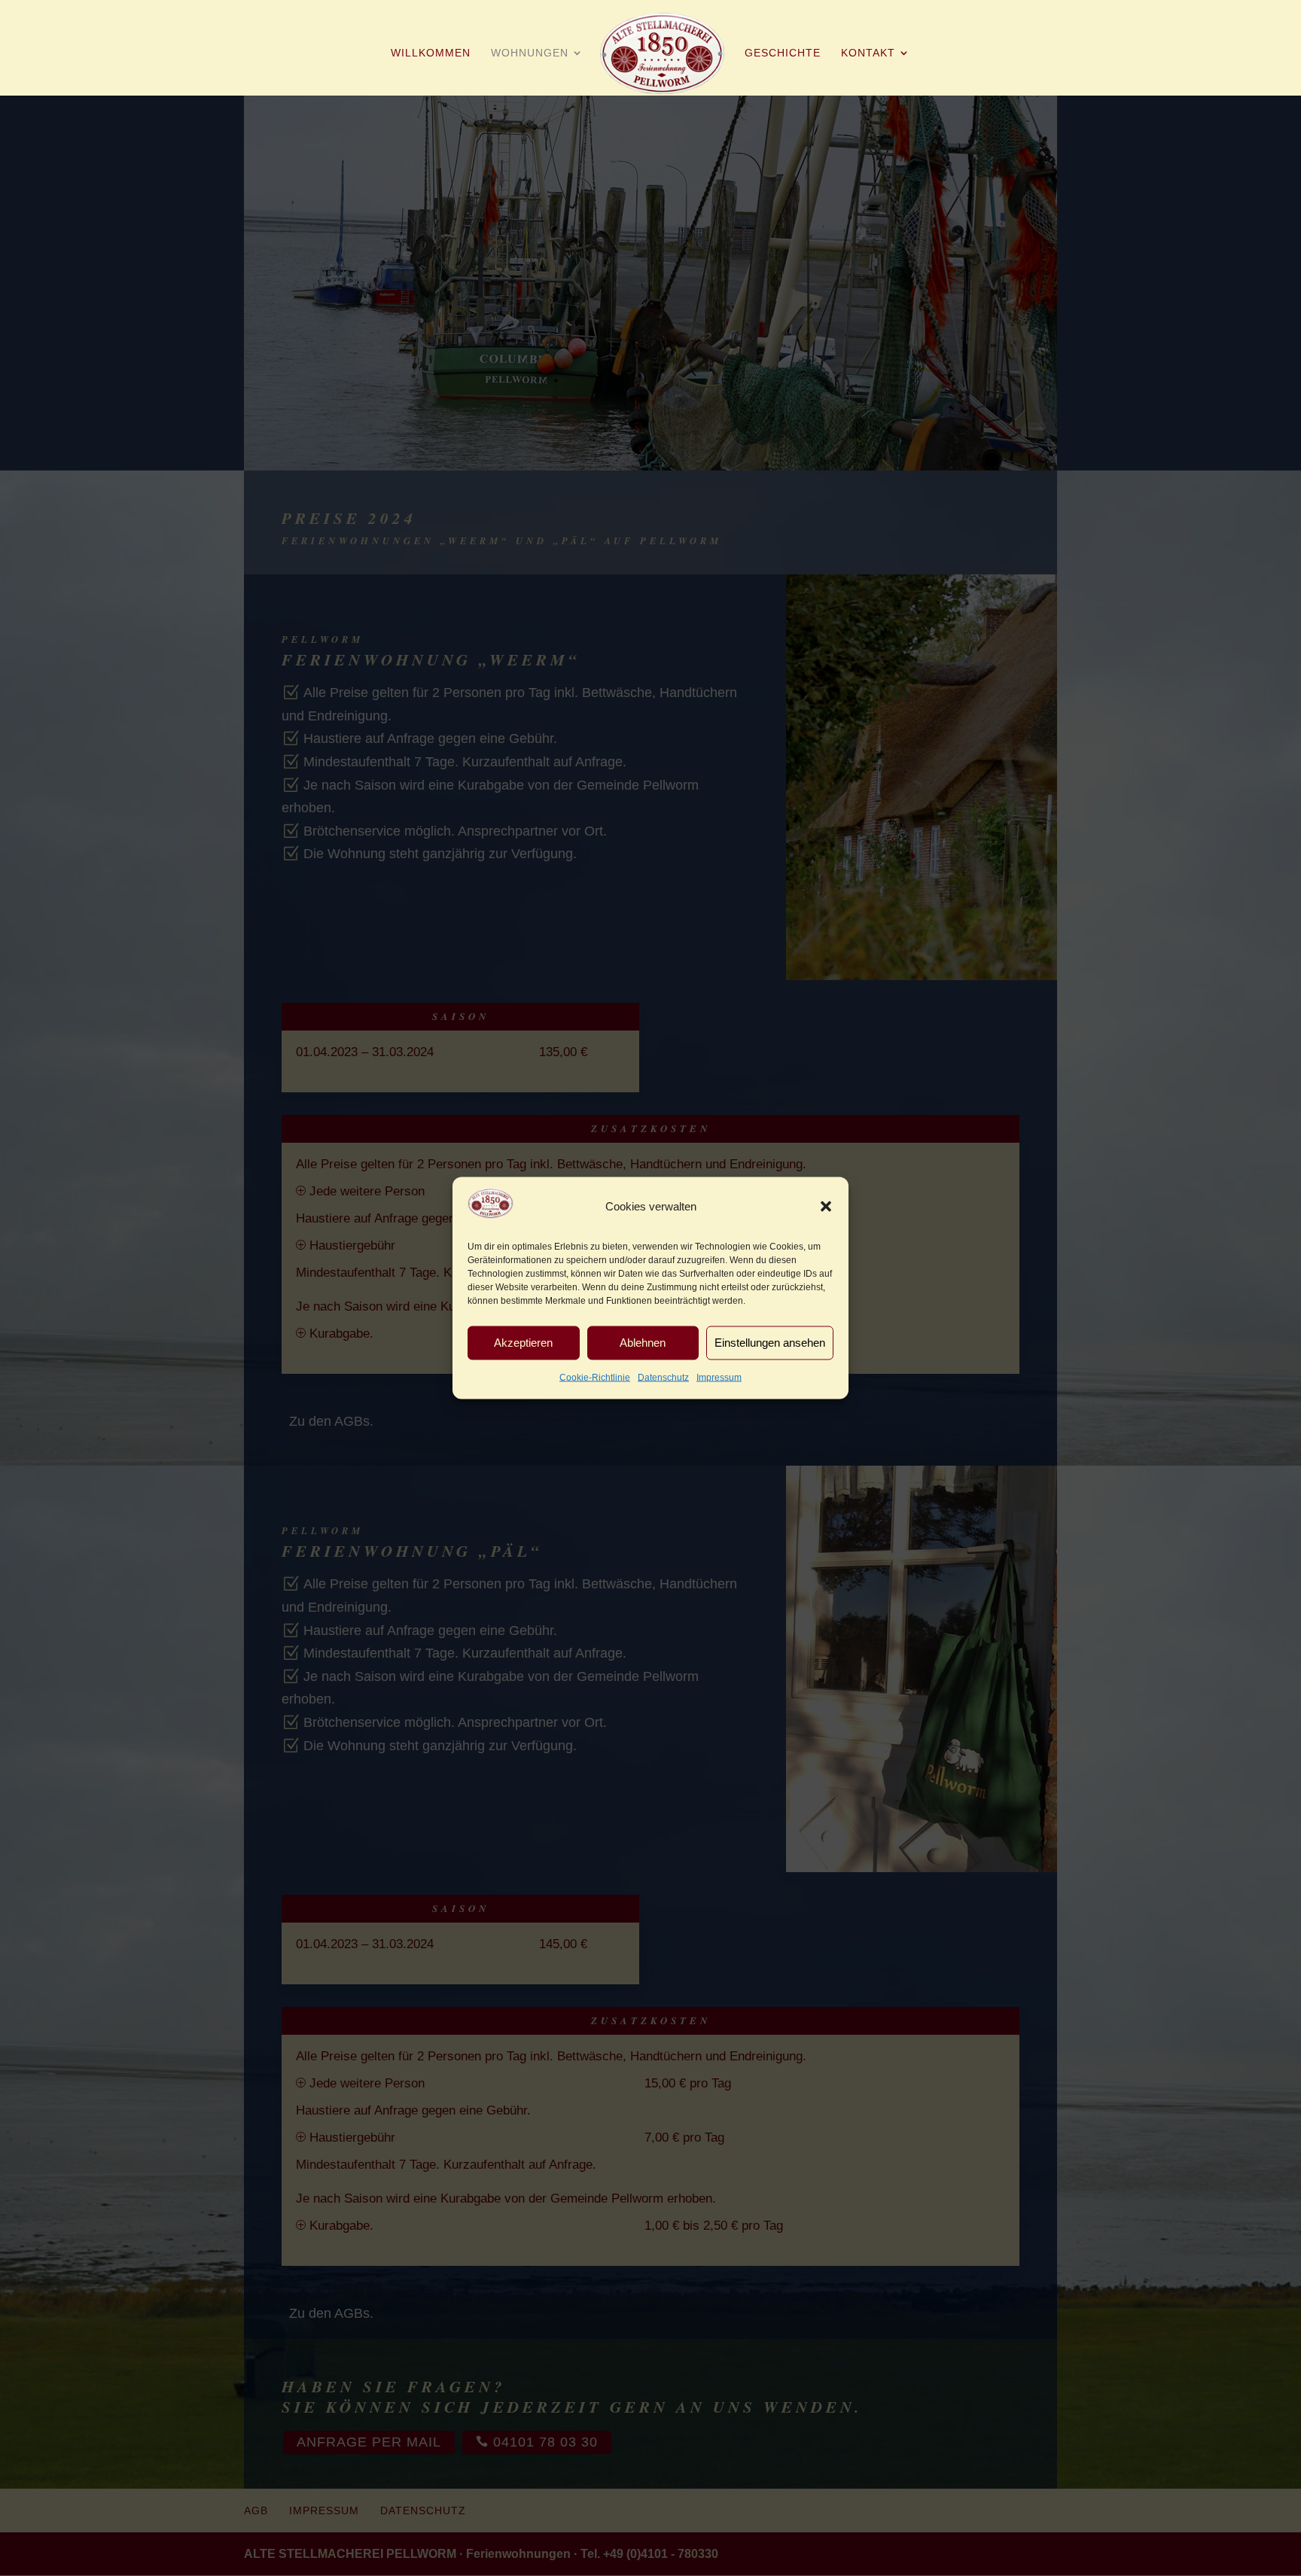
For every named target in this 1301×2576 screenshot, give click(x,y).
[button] (826, 1207)
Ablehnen (643, 1343)
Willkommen (431, 53)
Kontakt (868, 53)
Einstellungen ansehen (770, 1343)
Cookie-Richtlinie (595, 1378)
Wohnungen (530, 53)
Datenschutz (663, 1378)
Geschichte (783, 53)
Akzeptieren (523, 1343)
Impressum (719, 1378)
